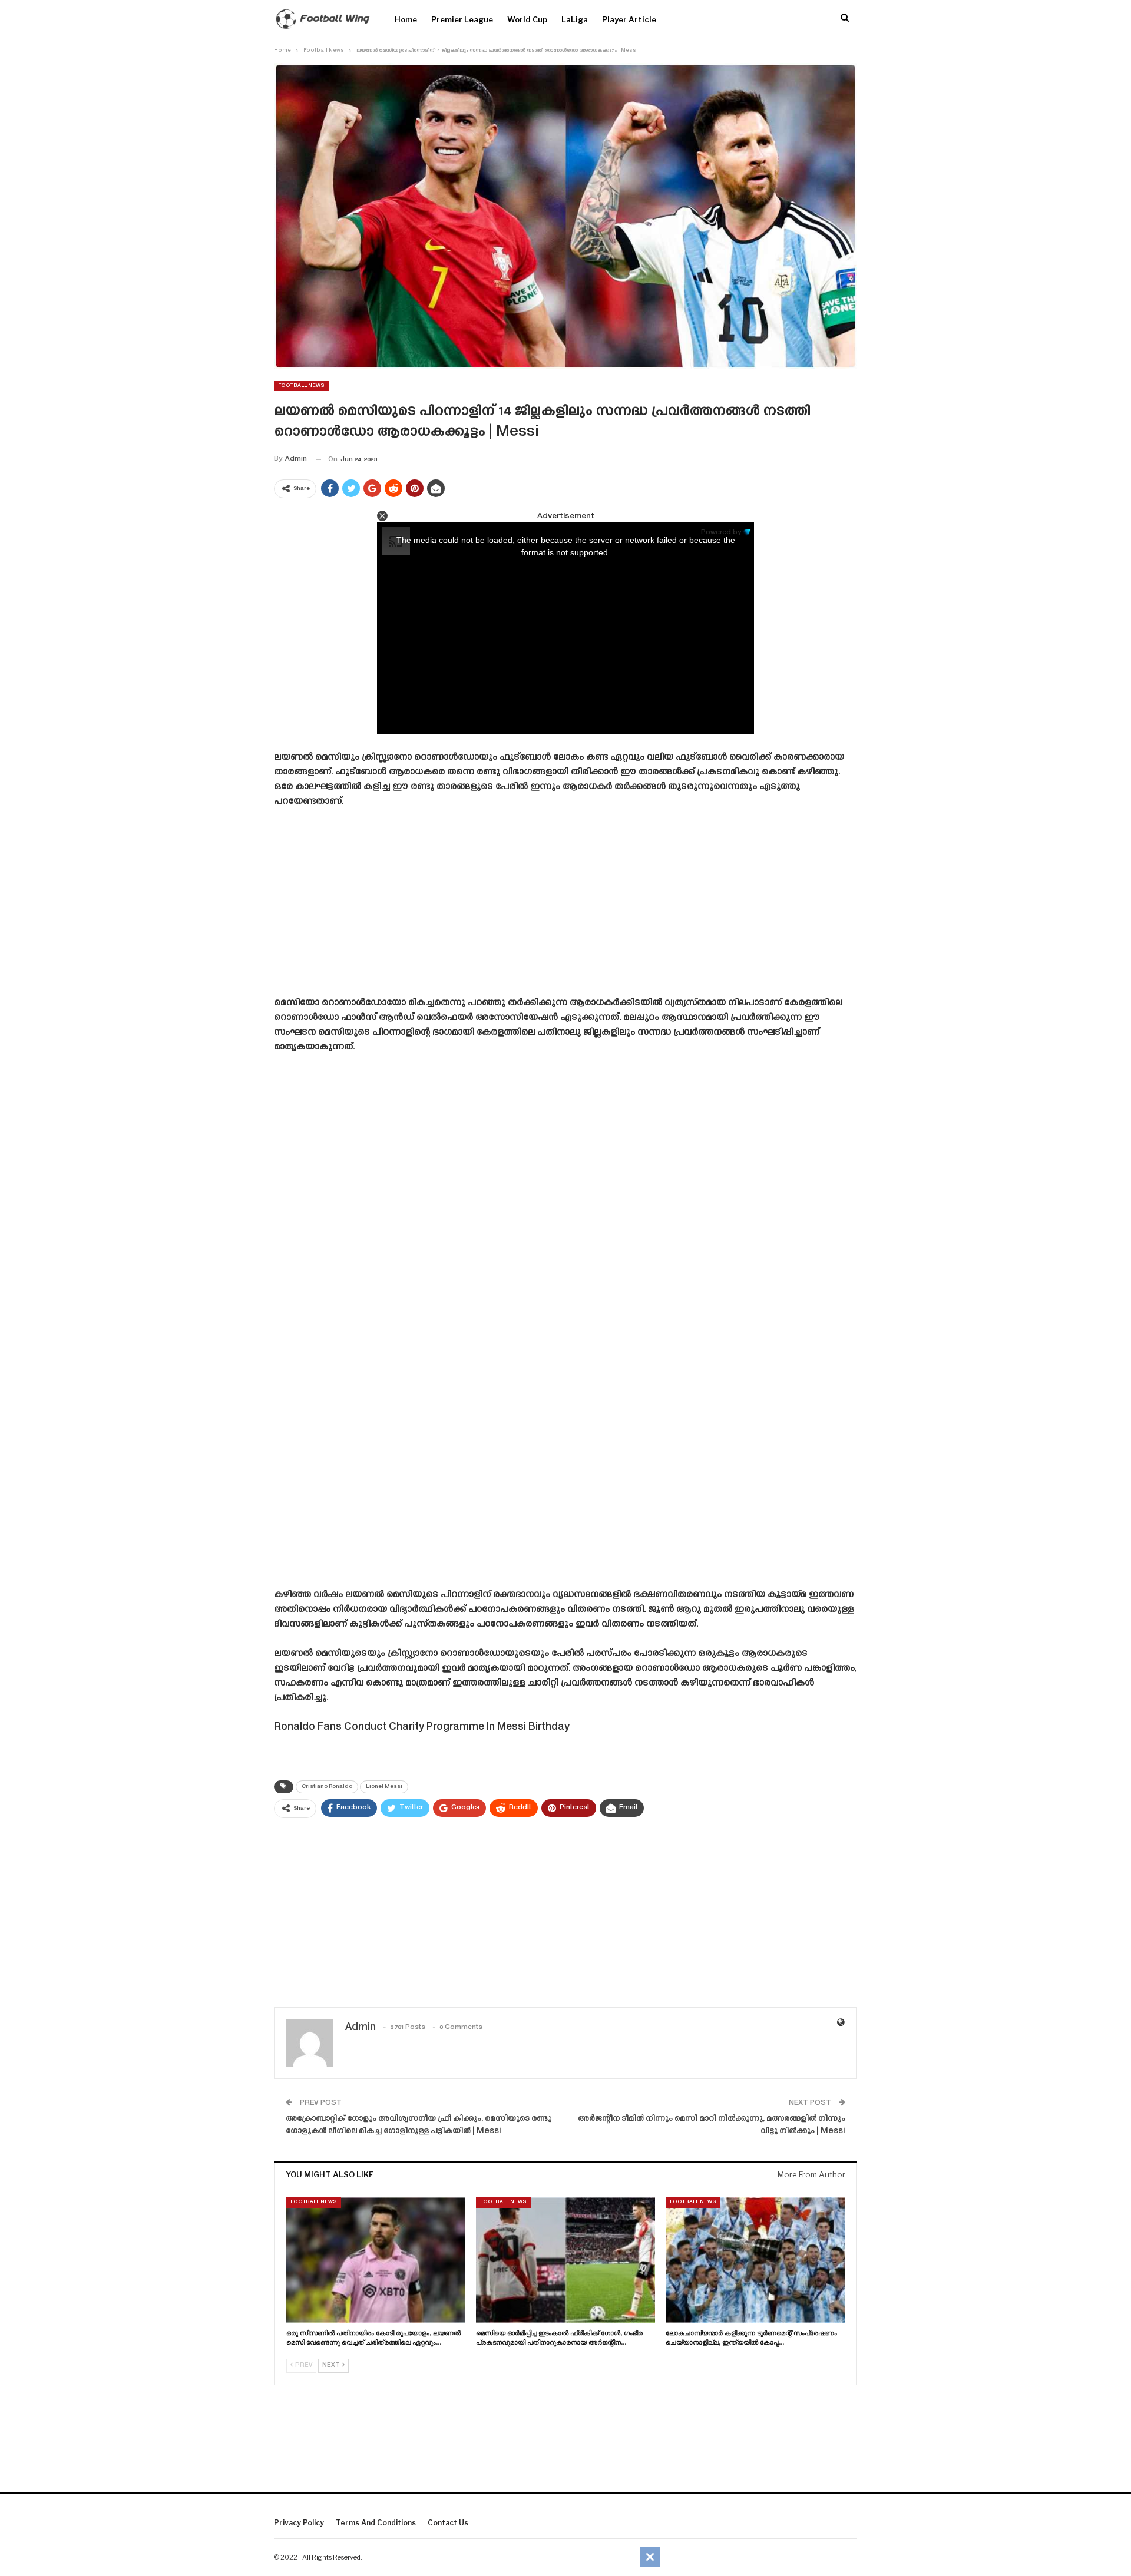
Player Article (629, 19)
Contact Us (448, 2523)
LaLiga (575, 19)
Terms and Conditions (376, 2523)
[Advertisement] (565, 906)
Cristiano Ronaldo (327, 1787)
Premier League (462, 19)
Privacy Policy (299, 2523)
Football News (301, 386)
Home (406, 19)
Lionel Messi (384, 1787)
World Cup (527, 19)
